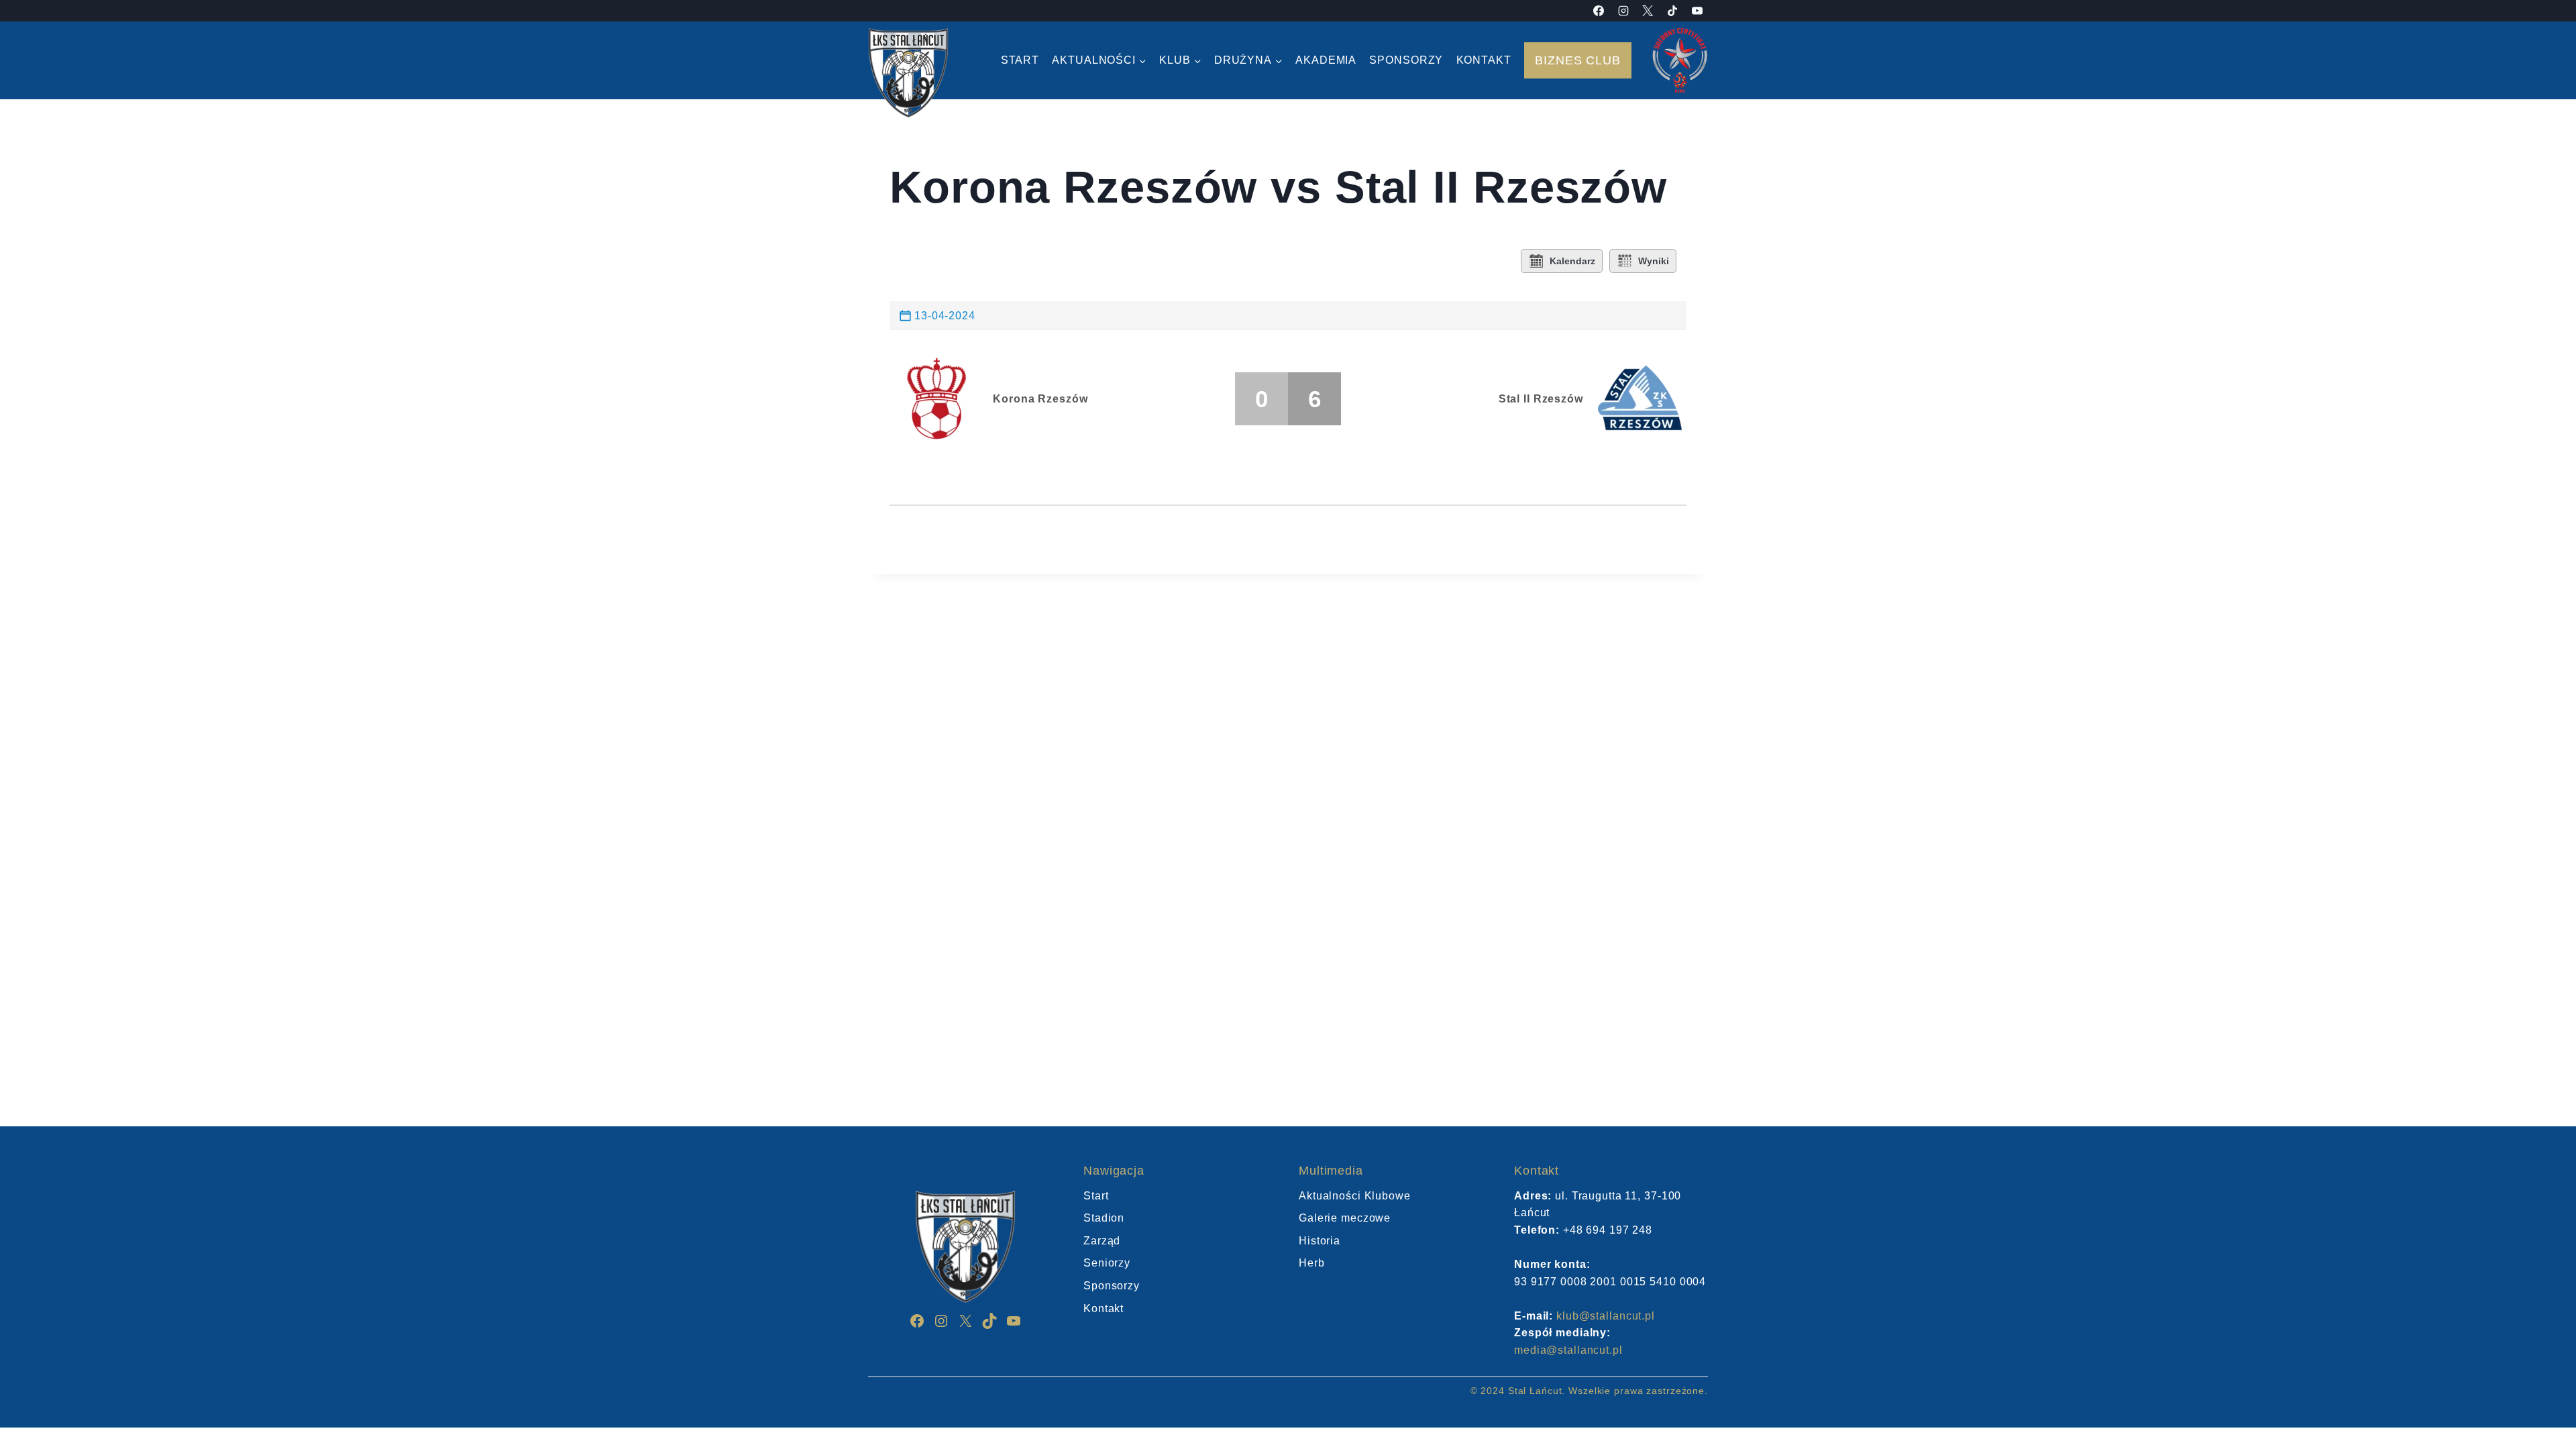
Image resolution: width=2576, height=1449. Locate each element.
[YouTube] (1697, 11)
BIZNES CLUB (1578, 60)
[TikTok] (1672, 11)
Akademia (1326, 60)
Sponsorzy (1406, 60)
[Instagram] (1623, 11)
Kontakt (1484, 60)
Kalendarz (1572, 261)
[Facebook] (1599, 11)
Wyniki (1654, 261)
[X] (1648, 11)
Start (1020, 60)
